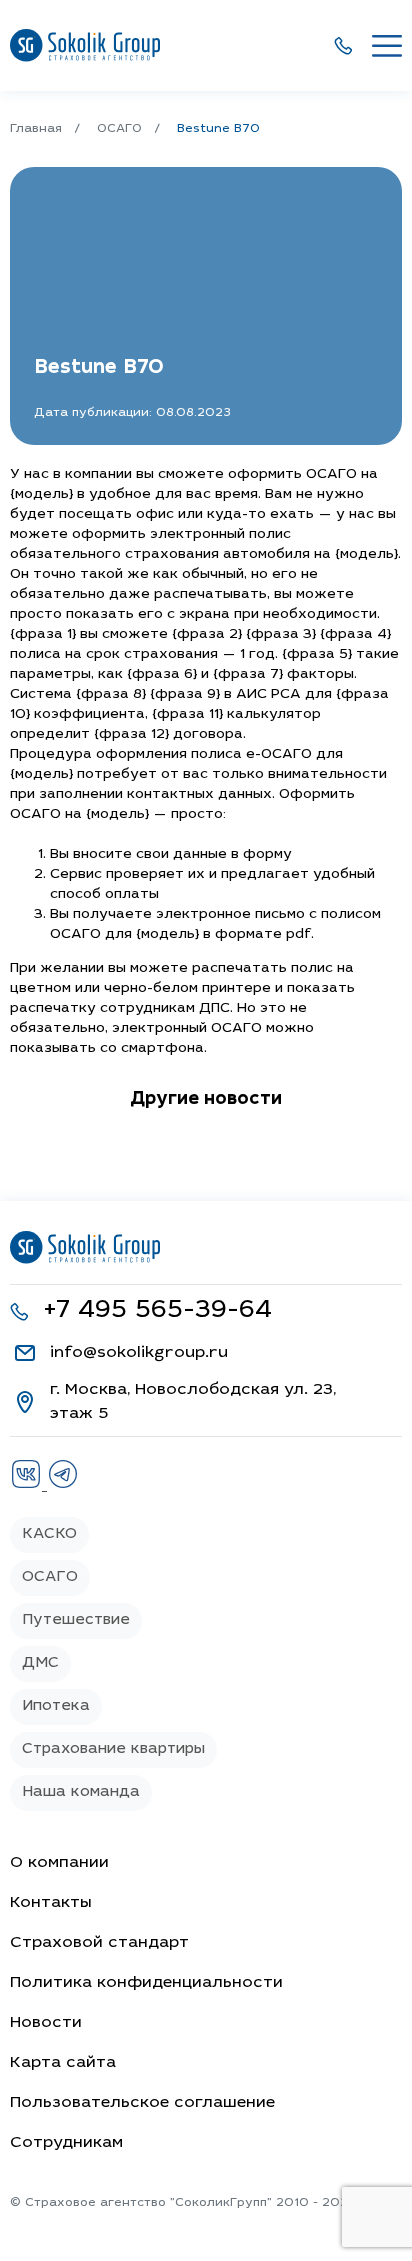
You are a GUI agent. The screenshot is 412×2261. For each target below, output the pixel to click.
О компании (59, 1863)
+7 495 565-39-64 (157, 1311)
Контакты (51, 1903)
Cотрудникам (66, 2143)
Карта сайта (63, 2063)
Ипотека (56, 1706)
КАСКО (49, 1534)
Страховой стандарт (99, 1943)
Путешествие (76, 1620)
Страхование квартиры (113, 1749)
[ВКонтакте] (28, 1486)
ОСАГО (50, 1577)
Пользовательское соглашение (142, 2103)
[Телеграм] (63, 1486)
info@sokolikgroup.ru (139, 1353)
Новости (46, 2023)
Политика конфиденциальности (146, 1983)
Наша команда (81, 1792)
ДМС (40, 1663)
